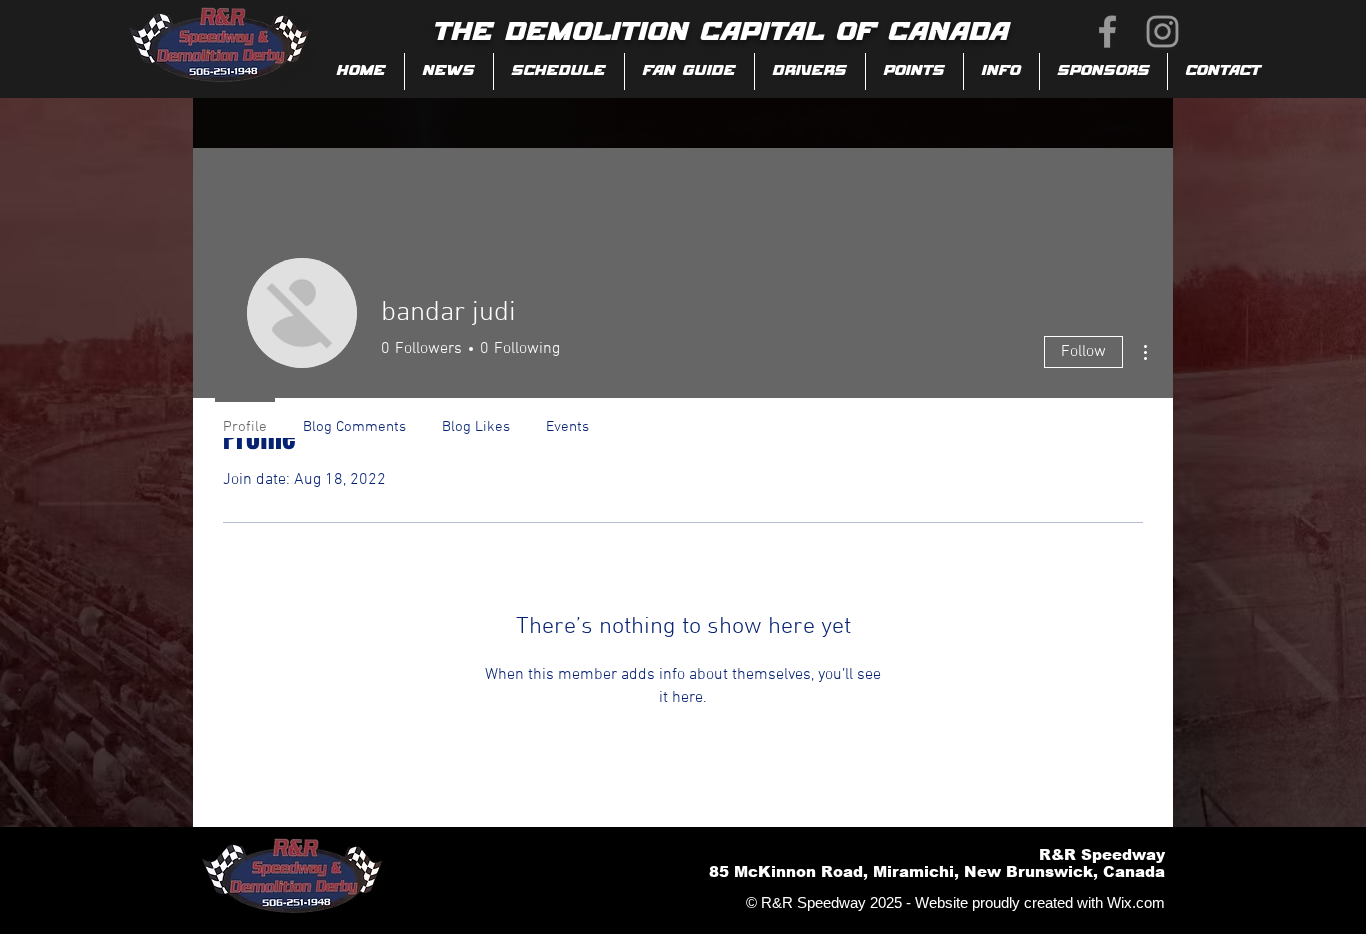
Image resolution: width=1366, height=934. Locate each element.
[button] (689, 71)
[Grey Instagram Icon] (1162, 31)
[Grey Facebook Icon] (1107, 31)
